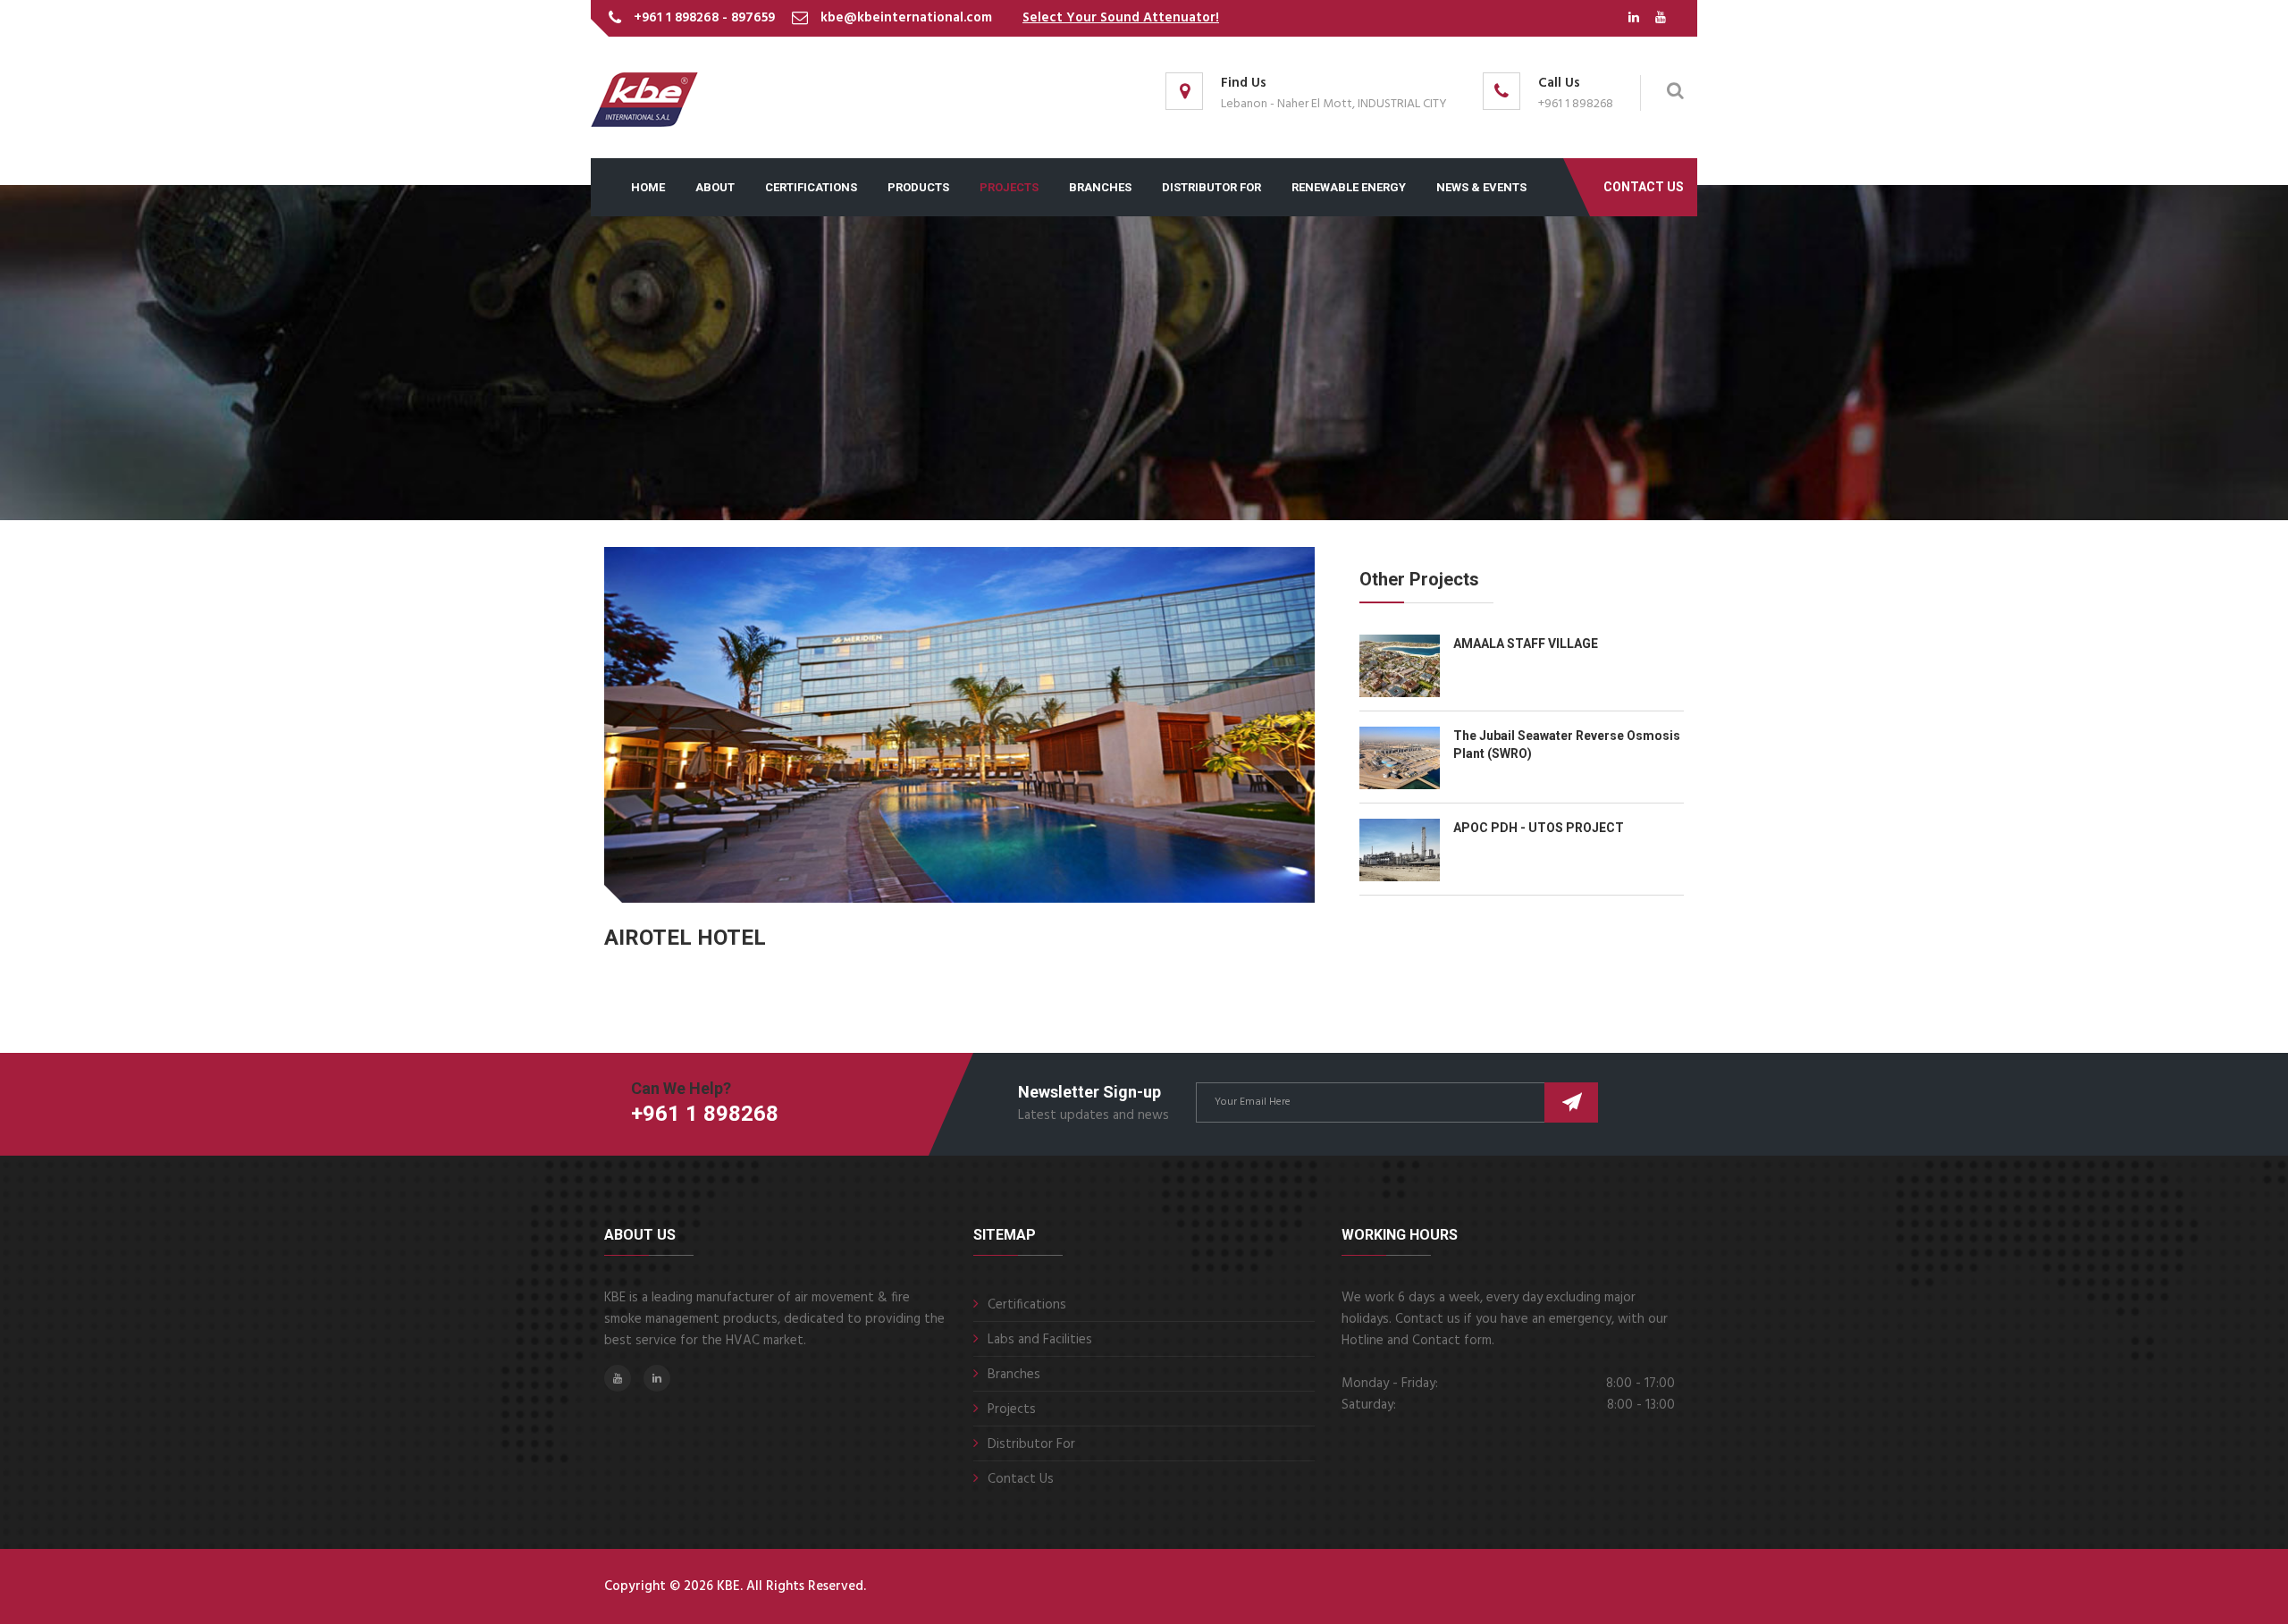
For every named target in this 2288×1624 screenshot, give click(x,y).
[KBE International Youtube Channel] (1661, 18)
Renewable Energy (1349, 187)
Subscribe (1571, 1102)
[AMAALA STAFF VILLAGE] (1406, 666)
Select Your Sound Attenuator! (1121, 18)
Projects (1012, 1409)
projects (1009, 187)
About (715, 187)
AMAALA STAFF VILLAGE (1526, 644)
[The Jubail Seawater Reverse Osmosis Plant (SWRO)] (1406, 758)
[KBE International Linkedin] (1635, 18)
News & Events (1481, 187)
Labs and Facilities (1040, 1340)
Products (918, 187)
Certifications (811, 187)
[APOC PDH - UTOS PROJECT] (1406, 850)
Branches (1100, 187)
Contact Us (1644, 187)
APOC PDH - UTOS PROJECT (1539, 828)
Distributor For (1211, 187)
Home (648, 187)
